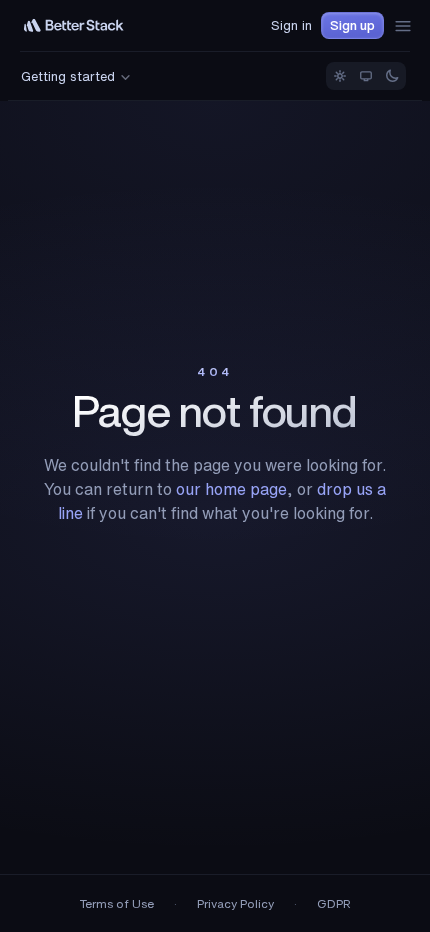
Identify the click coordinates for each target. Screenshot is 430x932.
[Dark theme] (392, 76)
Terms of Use (117, 903)
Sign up (352, 25)
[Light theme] (340, 76)
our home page (231, 489)
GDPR (334, 903)
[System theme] (366, 76)
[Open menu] (403, 26)
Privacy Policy (235, 903)
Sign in (291, 25)
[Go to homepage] (74, 25)
